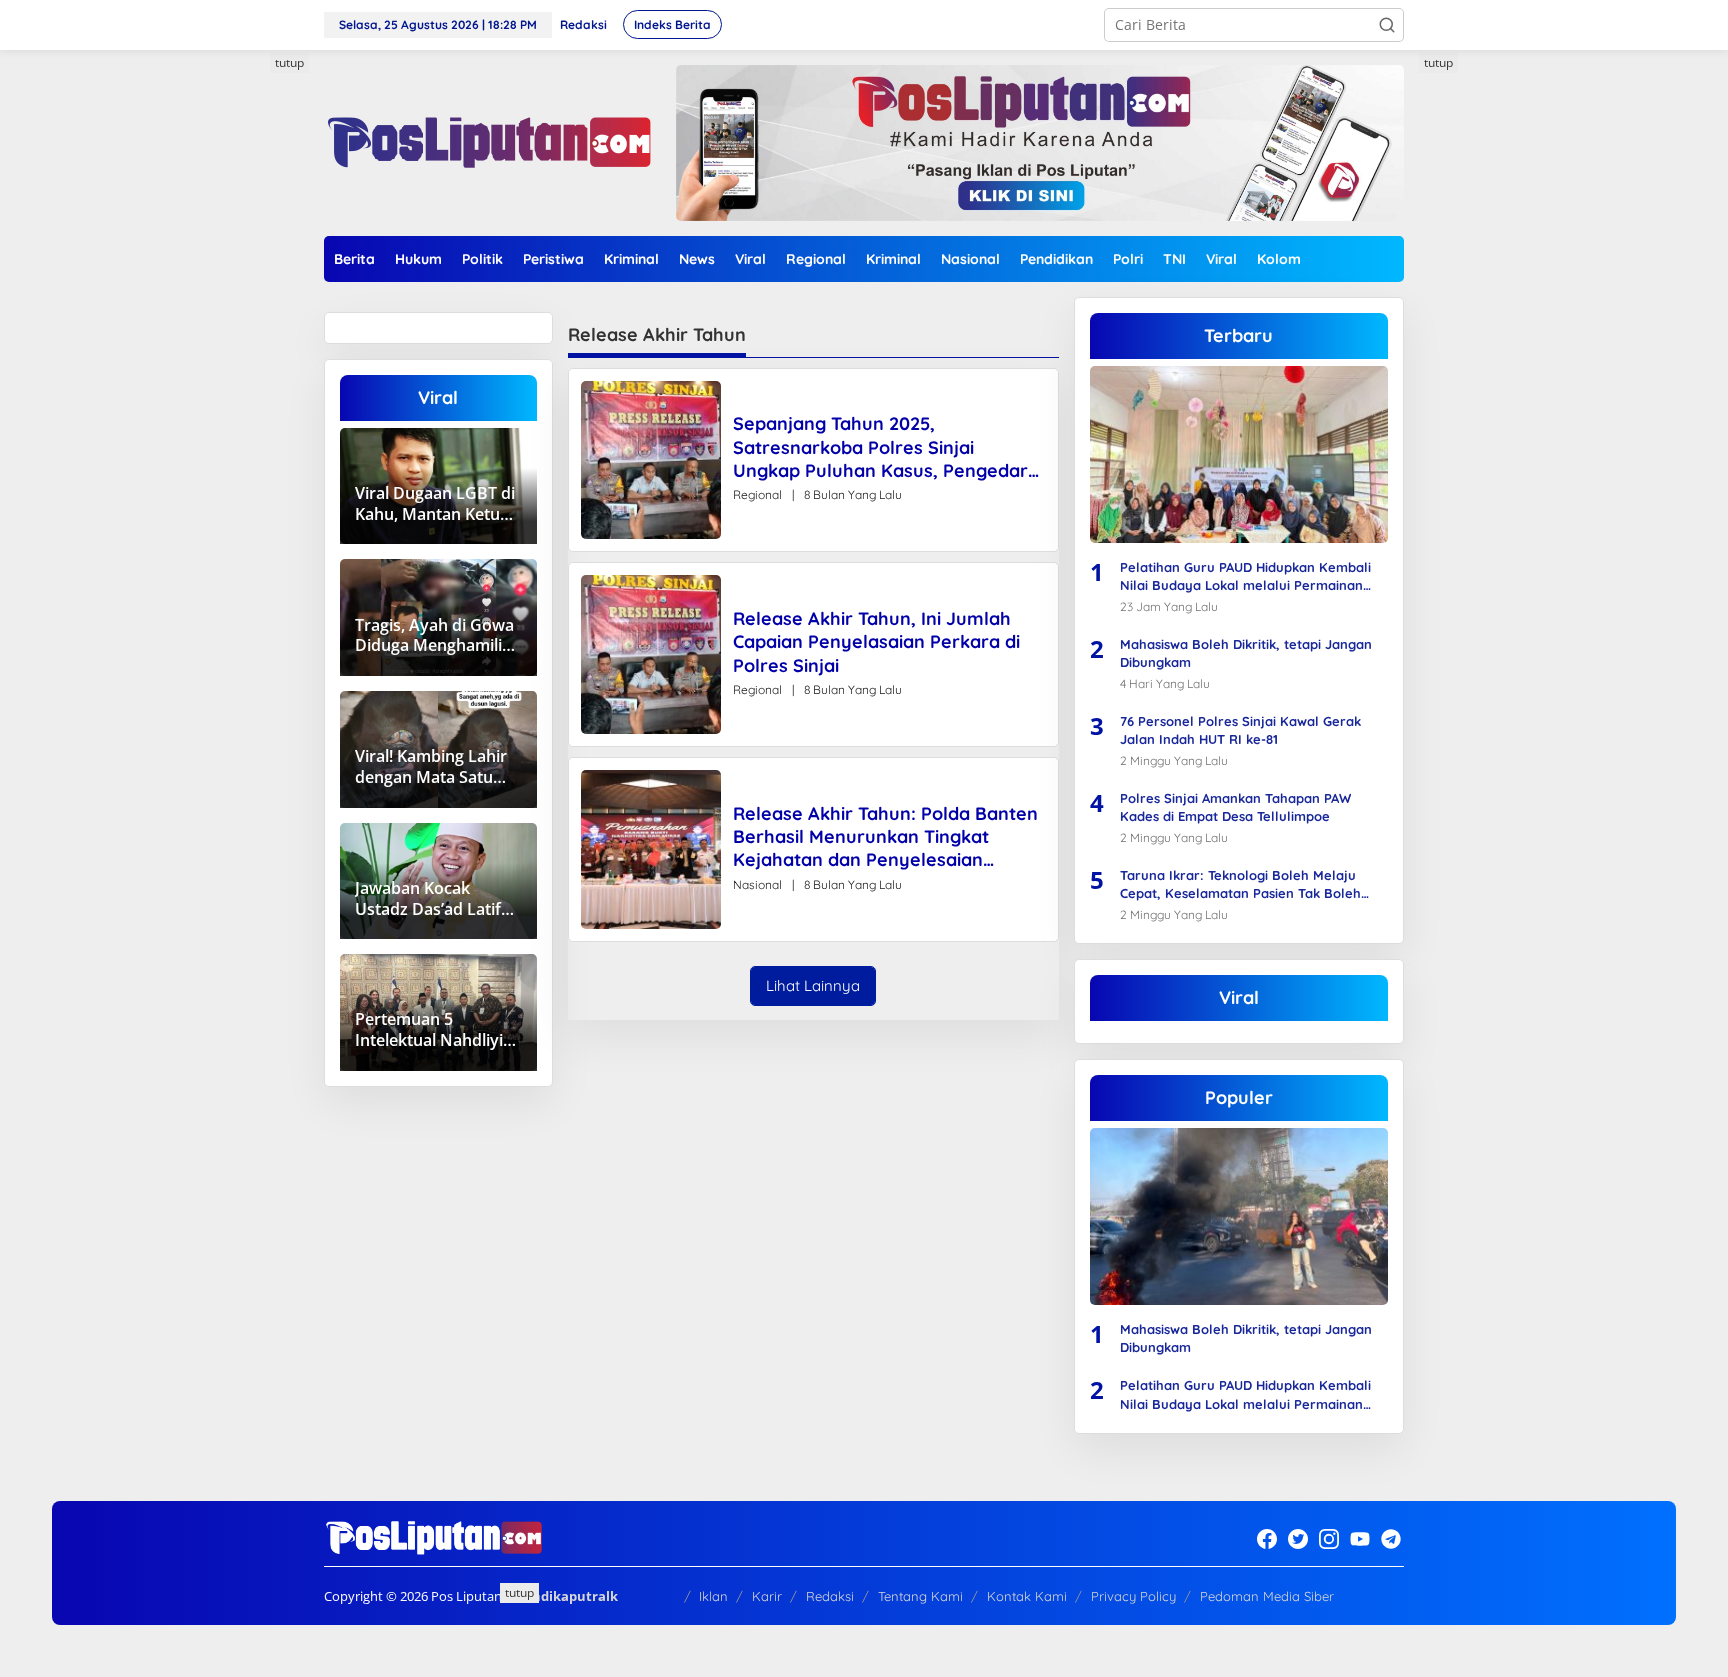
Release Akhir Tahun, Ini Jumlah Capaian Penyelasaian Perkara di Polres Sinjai (876, 642)
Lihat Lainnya (813, 985)
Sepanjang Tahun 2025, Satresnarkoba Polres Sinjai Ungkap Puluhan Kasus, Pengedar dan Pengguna (880, 447)
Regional (757, 494)
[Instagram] (1329, 1539)
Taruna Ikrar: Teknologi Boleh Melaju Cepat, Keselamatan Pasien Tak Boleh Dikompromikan (1240, 884)
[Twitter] (1298, 1539)
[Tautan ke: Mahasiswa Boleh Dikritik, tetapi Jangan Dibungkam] (1239, 1216)
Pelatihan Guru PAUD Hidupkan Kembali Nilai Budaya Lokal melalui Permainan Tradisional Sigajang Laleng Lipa (1245, 576)
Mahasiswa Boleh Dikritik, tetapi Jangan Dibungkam (1246, 653)
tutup (289, 62)
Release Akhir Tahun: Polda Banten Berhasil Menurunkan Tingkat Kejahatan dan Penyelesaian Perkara (885, 837)
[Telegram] (1391, 1539)
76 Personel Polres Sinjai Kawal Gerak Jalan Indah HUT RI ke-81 (1240, 730)
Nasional (757, 884)
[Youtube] (1360, 1539)
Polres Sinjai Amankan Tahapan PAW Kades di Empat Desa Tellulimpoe (1235, 807)
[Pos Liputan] (487, 141)
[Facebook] (1267, 1539)
